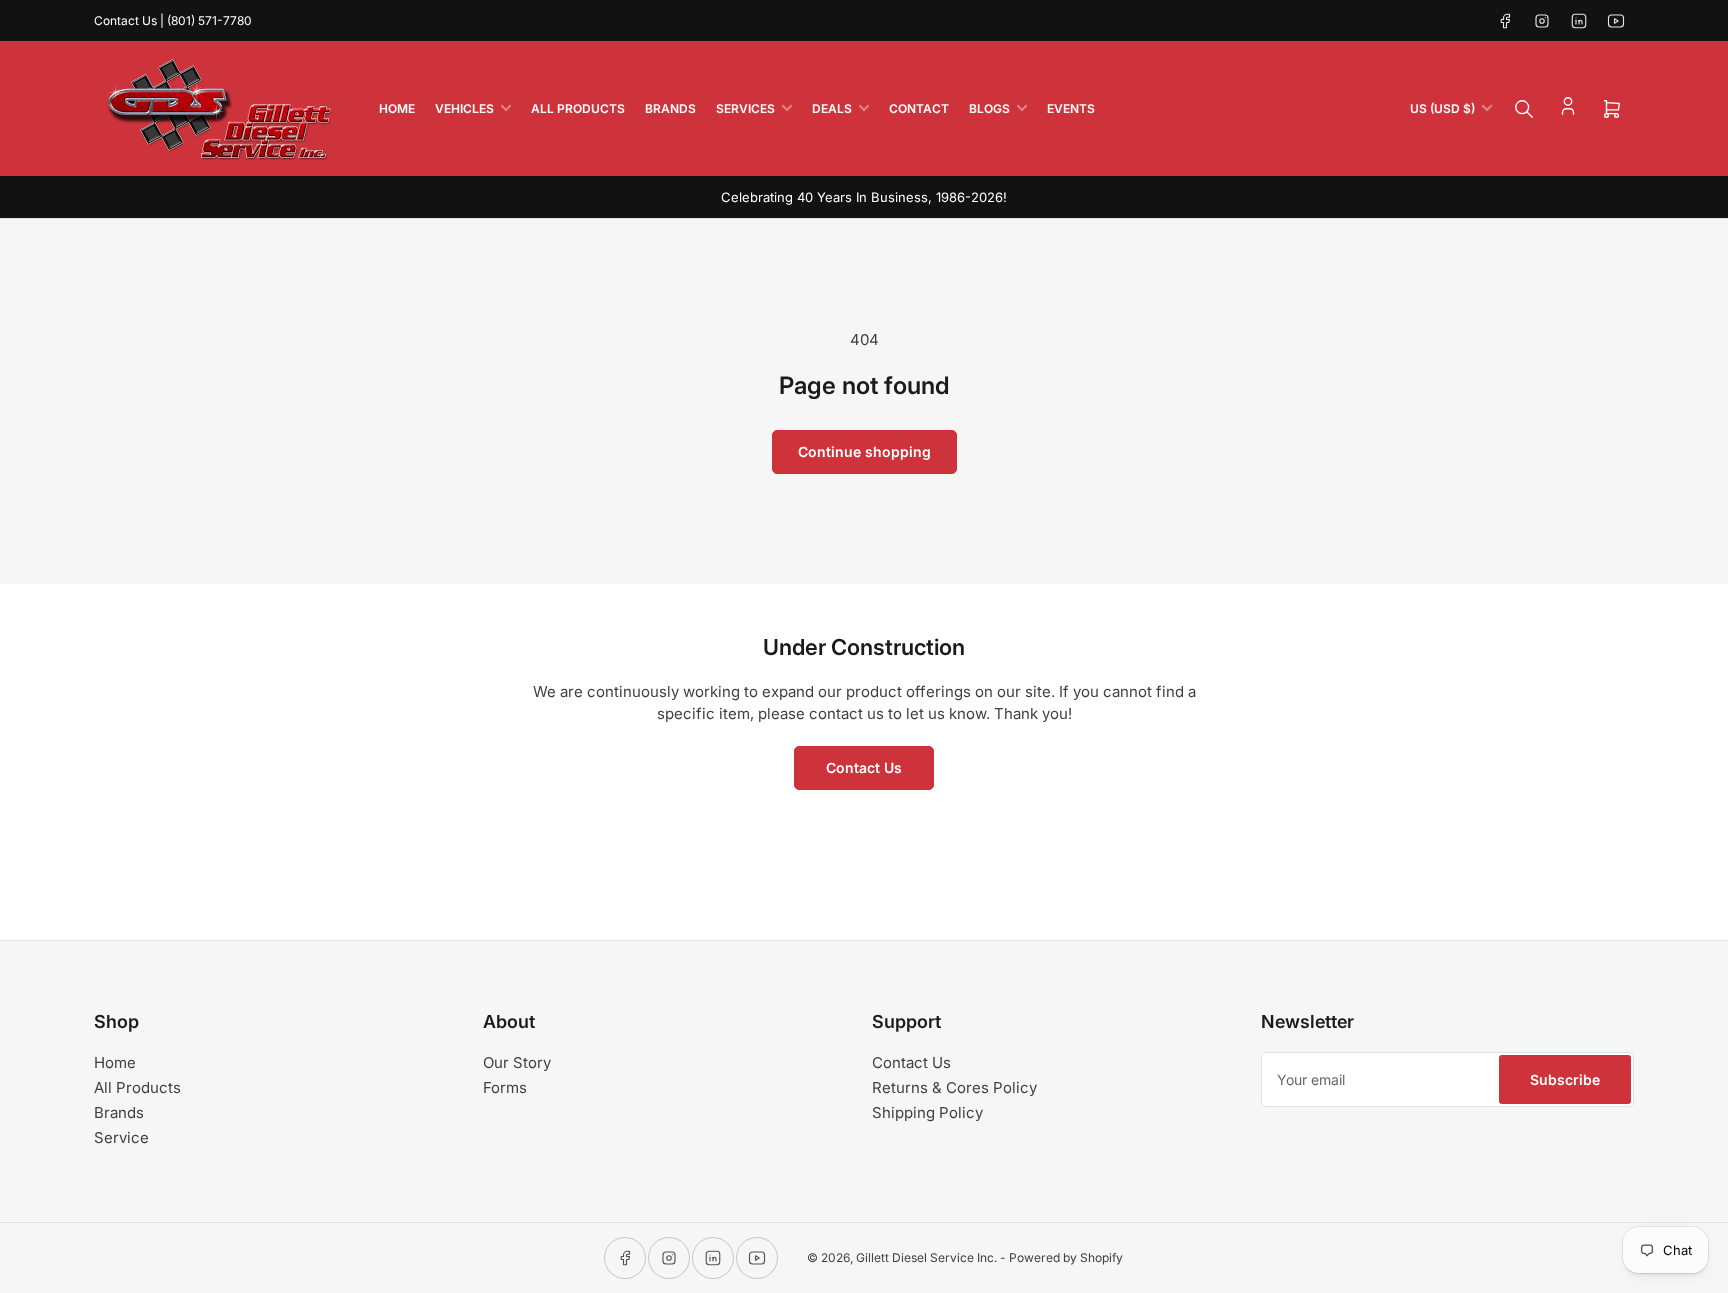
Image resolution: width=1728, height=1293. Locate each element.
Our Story (517, 1062)
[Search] (1524, 109)
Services (745, 108)
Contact (919, 108)
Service (121, 1137)
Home (397, 108)
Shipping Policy (927, 1112)
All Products (578, 108)
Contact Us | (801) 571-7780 (173, 20)
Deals (832, 108)
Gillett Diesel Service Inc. (926, 1257)
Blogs (989, 108)
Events (1071, 108)
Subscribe (1565, 1079)
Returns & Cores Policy (954, 1087)
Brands (670, 108)
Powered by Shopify (1066, 1257)
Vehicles (464, 108)
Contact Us (864, 767)
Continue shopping (864, 451)
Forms (505, 1087)
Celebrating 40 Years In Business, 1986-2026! (864, 197)
